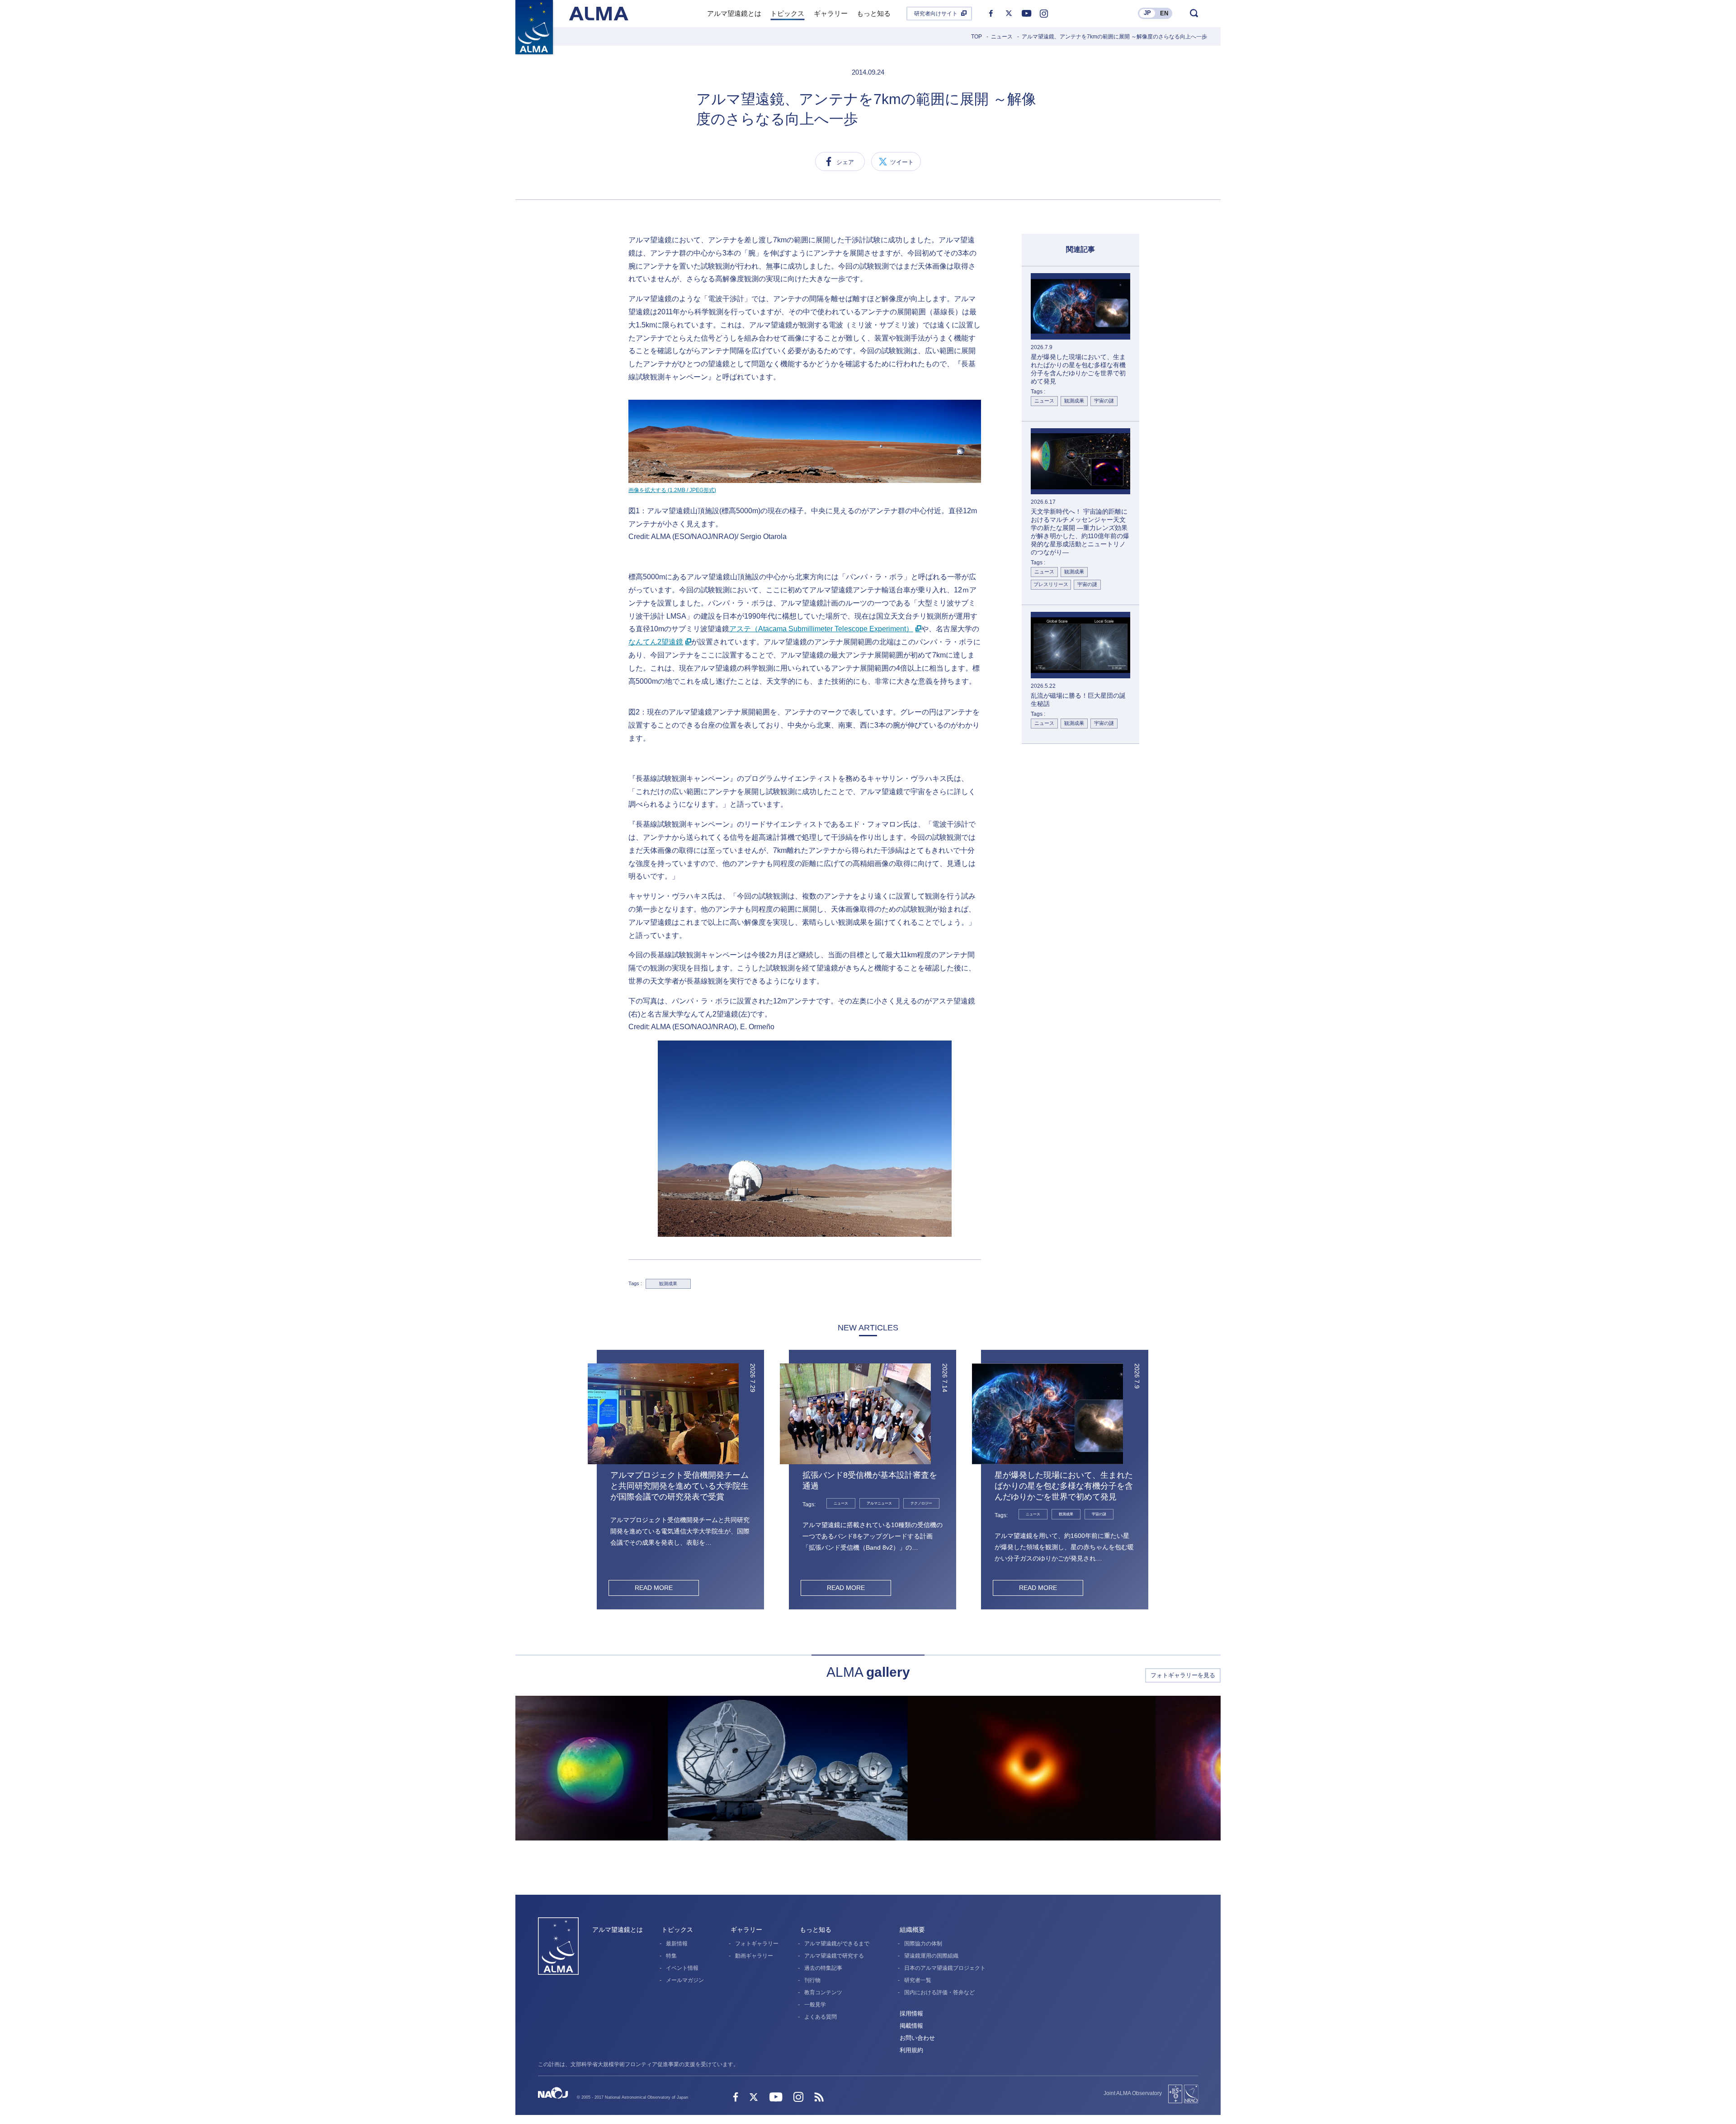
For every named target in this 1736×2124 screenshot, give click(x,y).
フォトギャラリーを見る (1183, 1675)
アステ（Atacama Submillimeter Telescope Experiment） (821, 629)
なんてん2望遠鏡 (656, 642)
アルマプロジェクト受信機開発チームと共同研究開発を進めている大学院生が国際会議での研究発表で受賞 (679, 1486)
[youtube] (1026, 14)
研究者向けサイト (936, 14)
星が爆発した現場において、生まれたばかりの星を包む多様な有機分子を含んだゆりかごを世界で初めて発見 (1064, 1486)
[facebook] (991, 14)
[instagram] (1044, 14)
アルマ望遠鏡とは (618, 1930)
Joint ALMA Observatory (1133, 2093)
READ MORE (654, 1588)
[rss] (819, 2098)
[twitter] (1009, 14)
